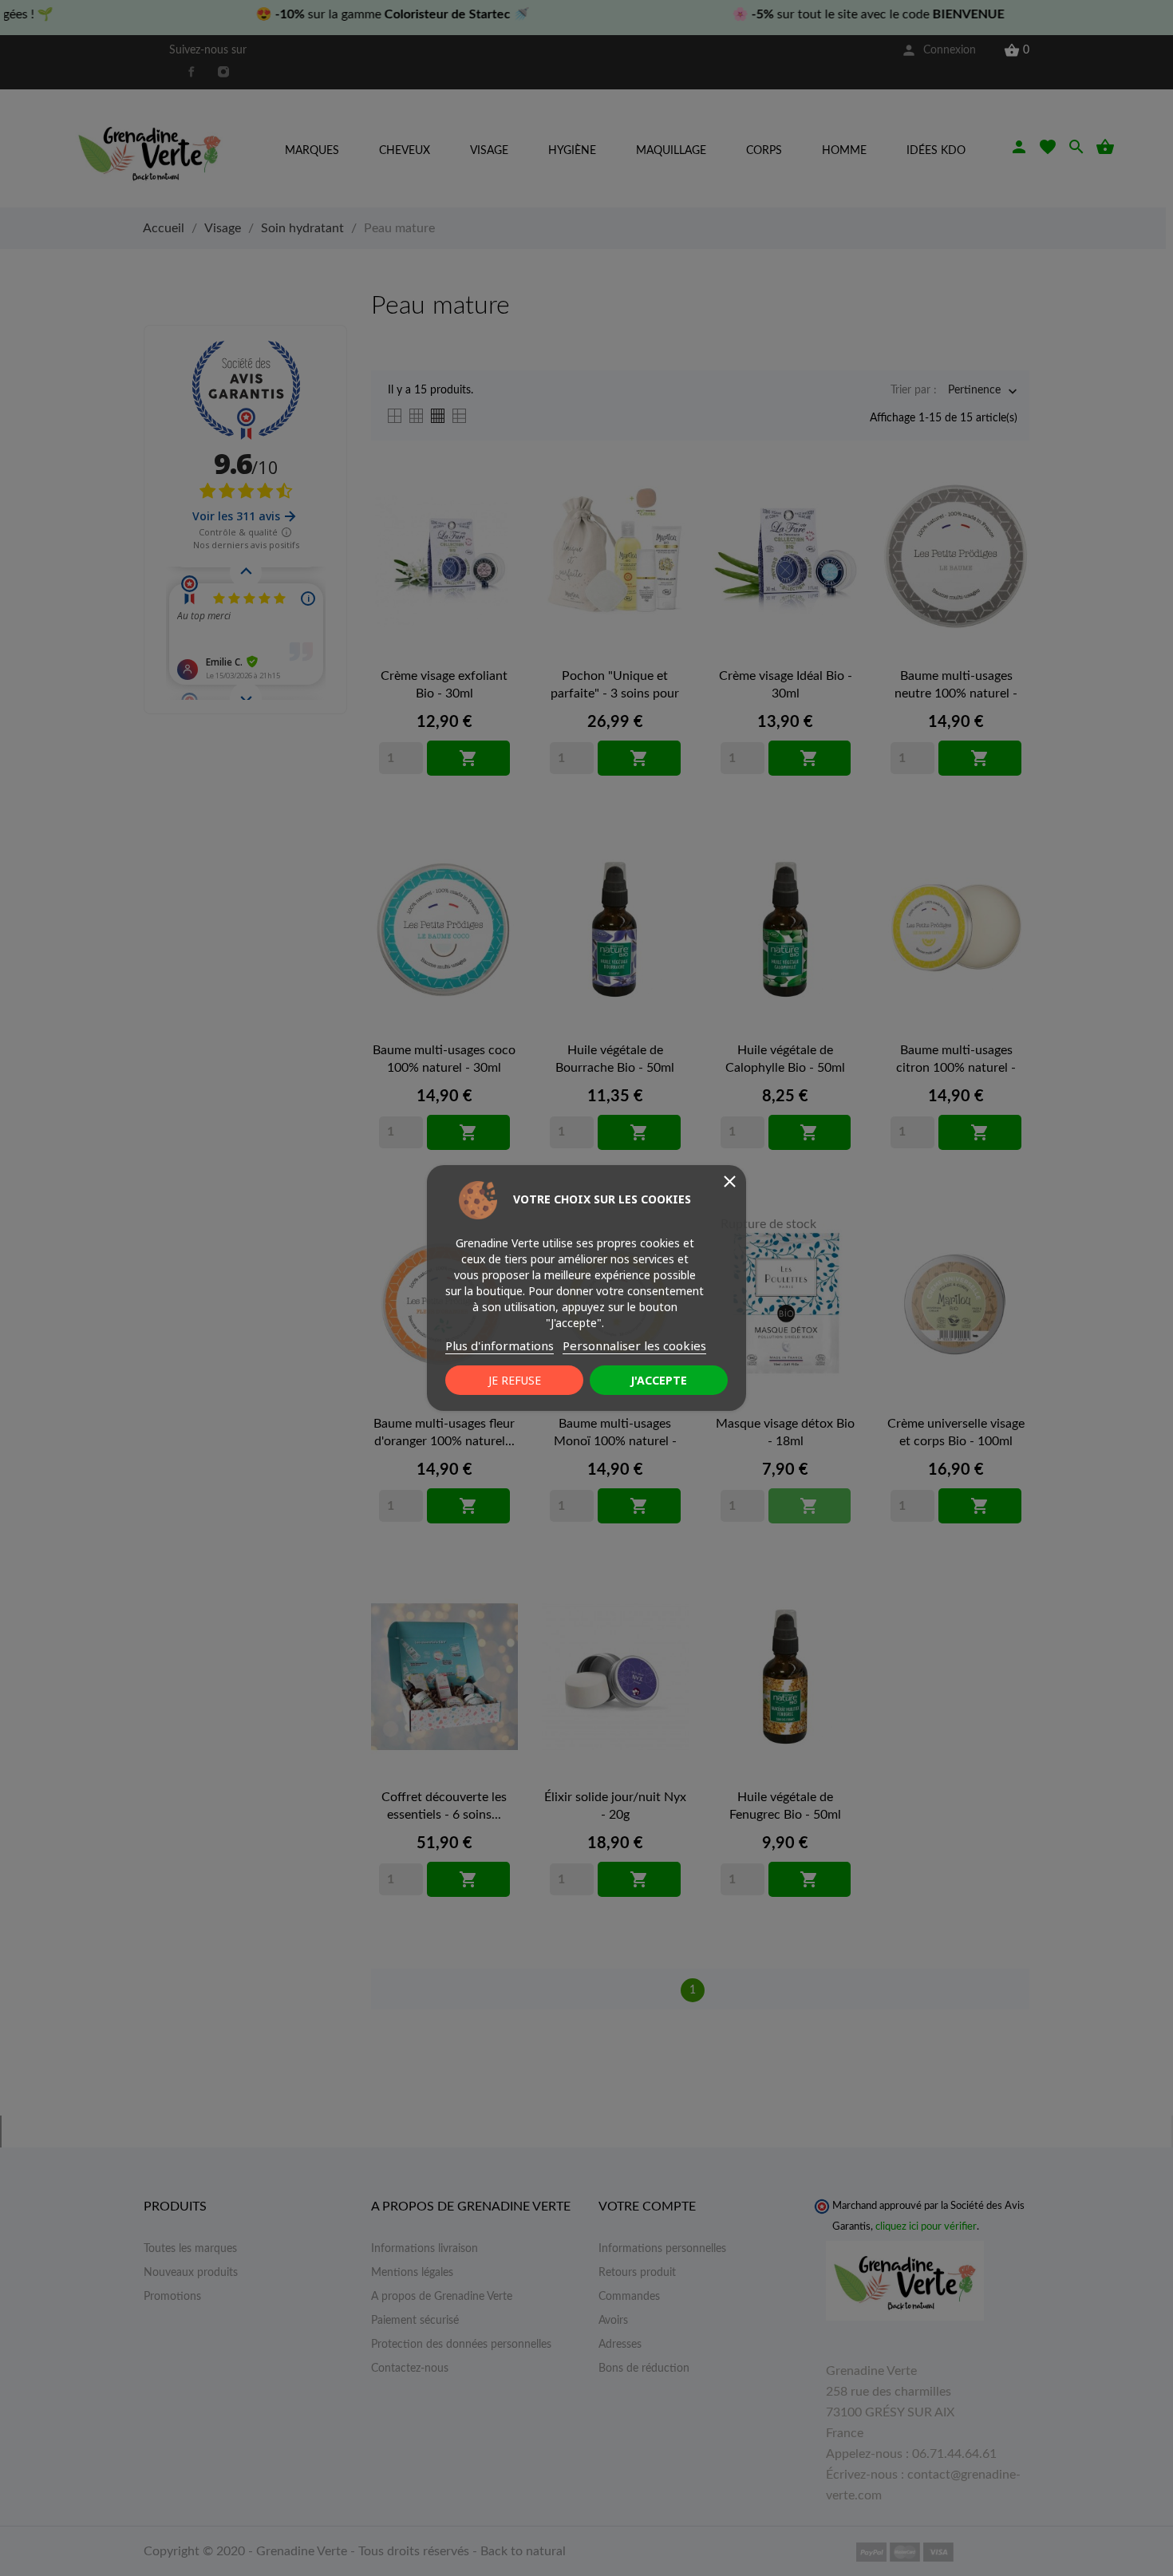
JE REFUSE (515, 1380)
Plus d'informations (500, 1345)
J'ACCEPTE (659, 1380)
